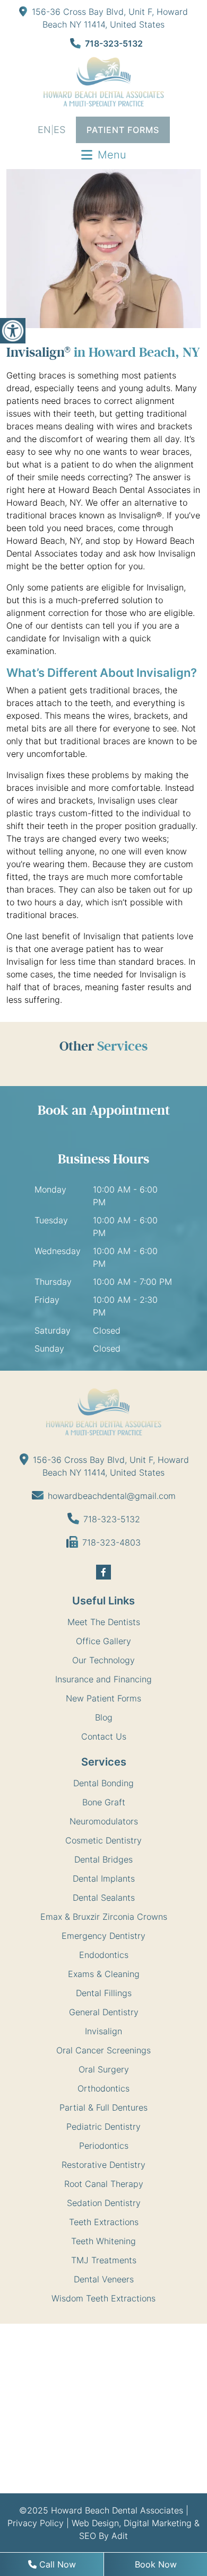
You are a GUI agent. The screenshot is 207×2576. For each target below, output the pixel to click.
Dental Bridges (103, 1859)
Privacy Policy (36, 2523)
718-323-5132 (114, 43)
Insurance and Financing (103, 1679)
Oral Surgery (104, 2069)
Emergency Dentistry (103, 1936)
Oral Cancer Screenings (103, 2050)
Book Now (156, 2564)
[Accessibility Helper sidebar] (13, 331)
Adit (120, 2536)
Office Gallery (103, 1641)
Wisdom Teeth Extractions (103, 2298)
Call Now (56, 2564)
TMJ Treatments (104, 2260)
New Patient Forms (103, 1698)
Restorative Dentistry (103, 2165)
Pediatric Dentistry (103, 2127)
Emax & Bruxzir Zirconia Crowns (104, 1917)
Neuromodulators (104, 1821)
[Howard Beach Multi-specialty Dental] (103, 82)
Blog (104, 1717)
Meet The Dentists (104, 1622)
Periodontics (104, 2146)
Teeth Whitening (103, 2241)
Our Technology (103, 1660)
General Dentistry (104, 2012)
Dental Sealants (104, 1898)
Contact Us (104, 1736)
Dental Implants (104, 1878)
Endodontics (104, 1955)
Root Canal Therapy (104, 2184)
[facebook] (103, 1572)
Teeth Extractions (104, 2222)
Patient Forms (123, 130)
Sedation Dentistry (104, 2203)
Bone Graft (104, 1802)
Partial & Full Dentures (103, 2107)
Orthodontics (103, 2088)
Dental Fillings (104, 1993)
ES (59, 130)
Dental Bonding (103, 1783)
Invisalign (103, 2031)
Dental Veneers (104, 2279)
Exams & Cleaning (104, 1974)
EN (44, 130)
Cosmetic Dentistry (103, 1840)
